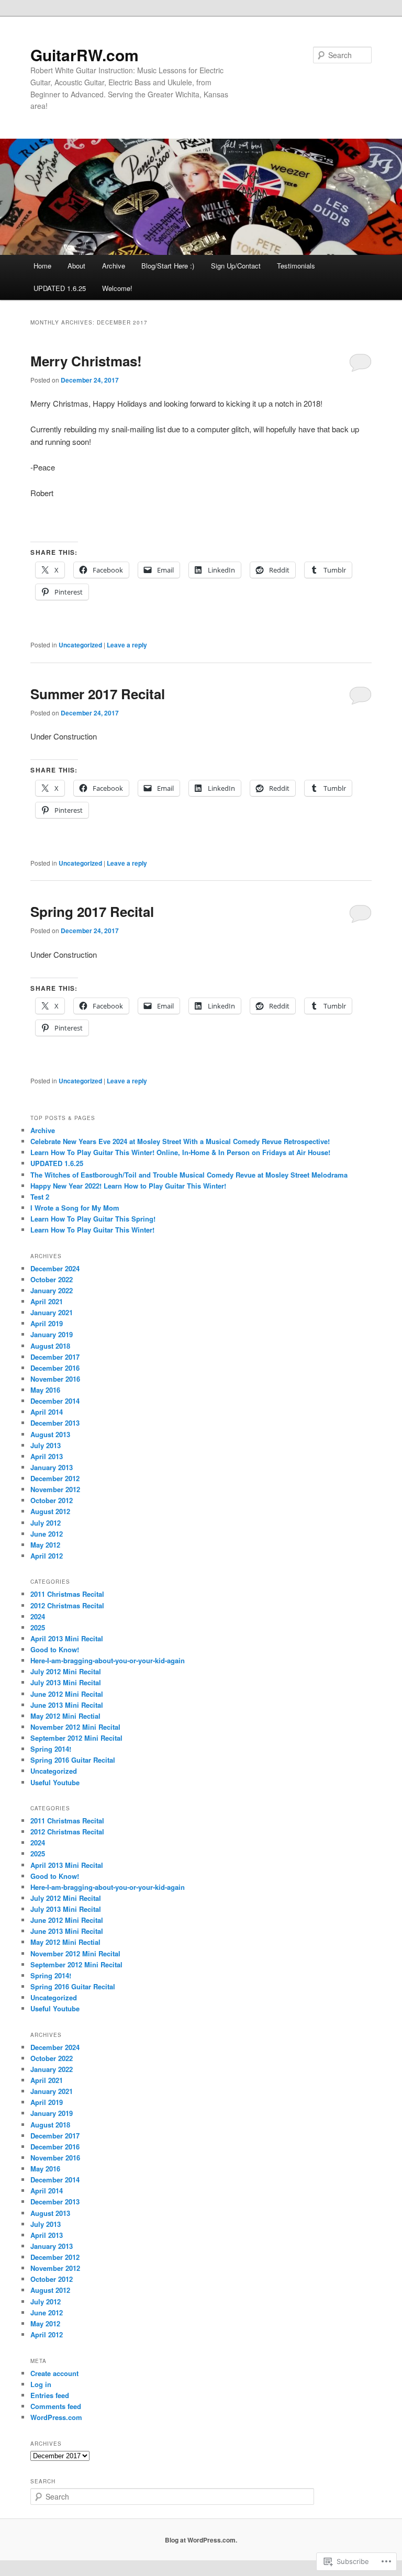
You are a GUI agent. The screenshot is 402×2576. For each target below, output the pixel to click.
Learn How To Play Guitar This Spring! (93, 1219)
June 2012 (47, 1534)
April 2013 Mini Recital (67, 1638)
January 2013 (52, 1467)
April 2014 (47, 1412)
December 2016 (55, 1368)
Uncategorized (80, 645)
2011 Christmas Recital (67, 1594)
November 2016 (55, 1379)
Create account (54, 2373)
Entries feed (50, 2395)
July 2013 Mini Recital (66, 1682)
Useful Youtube (55, 1782)
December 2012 (55, 1478)
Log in (41, 2384)
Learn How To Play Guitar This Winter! (92, 1230)
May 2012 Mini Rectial (65, 1716)
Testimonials (296, 266)
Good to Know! (55, 1649)
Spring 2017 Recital (92, 911)
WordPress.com (56, 2417)
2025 (38, 1627)
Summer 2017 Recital (98, 694)
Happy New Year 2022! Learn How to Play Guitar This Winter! (128, 1186)
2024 (38, 1616)
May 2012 (45, 1545)
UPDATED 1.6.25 (60, 288)
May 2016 (45, 1390)
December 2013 (55, 1423)
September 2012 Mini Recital (76, 1738)
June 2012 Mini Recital (67, 1694)
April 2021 (47, 1301)
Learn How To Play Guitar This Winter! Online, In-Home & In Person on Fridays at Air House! (180, 1152)
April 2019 (47, 1323)
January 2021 (52, 1312)
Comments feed (56, 2406)
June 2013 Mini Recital (67, 1705)
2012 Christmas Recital (67, 1605)
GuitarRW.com (85, 55)
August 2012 (50, 1511)
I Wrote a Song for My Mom (75, 1208)
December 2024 (55, 1268)
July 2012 (46, 1523)
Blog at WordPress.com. (201, 2540)
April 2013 (47, 1456)
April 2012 (47, 1556)
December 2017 (55, 1357)
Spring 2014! (51, 1749)
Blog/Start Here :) (168, 266)
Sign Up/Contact (236, 266)
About (76, 266)
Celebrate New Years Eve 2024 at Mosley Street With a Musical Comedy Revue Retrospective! (180, 1141)
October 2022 (52, 1279)
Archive (114, 266)
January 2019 (52, 1334)
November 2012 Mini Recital (75, 1727)
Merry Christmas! (86, 361)
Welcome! (117, 288)
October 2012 (52, 1500)
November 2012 (55, 1489)
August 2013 (50, 1434)
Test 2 (40, 1197)
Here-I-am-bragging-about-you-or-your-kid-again (108, 1660)
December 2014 (55, 1401)
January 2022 (52, 1290)
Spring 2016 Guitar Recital (73, 1760)
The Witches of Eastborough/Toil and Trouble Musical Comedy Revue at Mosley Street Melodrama (189, 1175)
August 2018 (50, 1346)
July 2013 (46, 1445)
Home (42, 266)
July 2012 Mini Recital (66, 1671)
